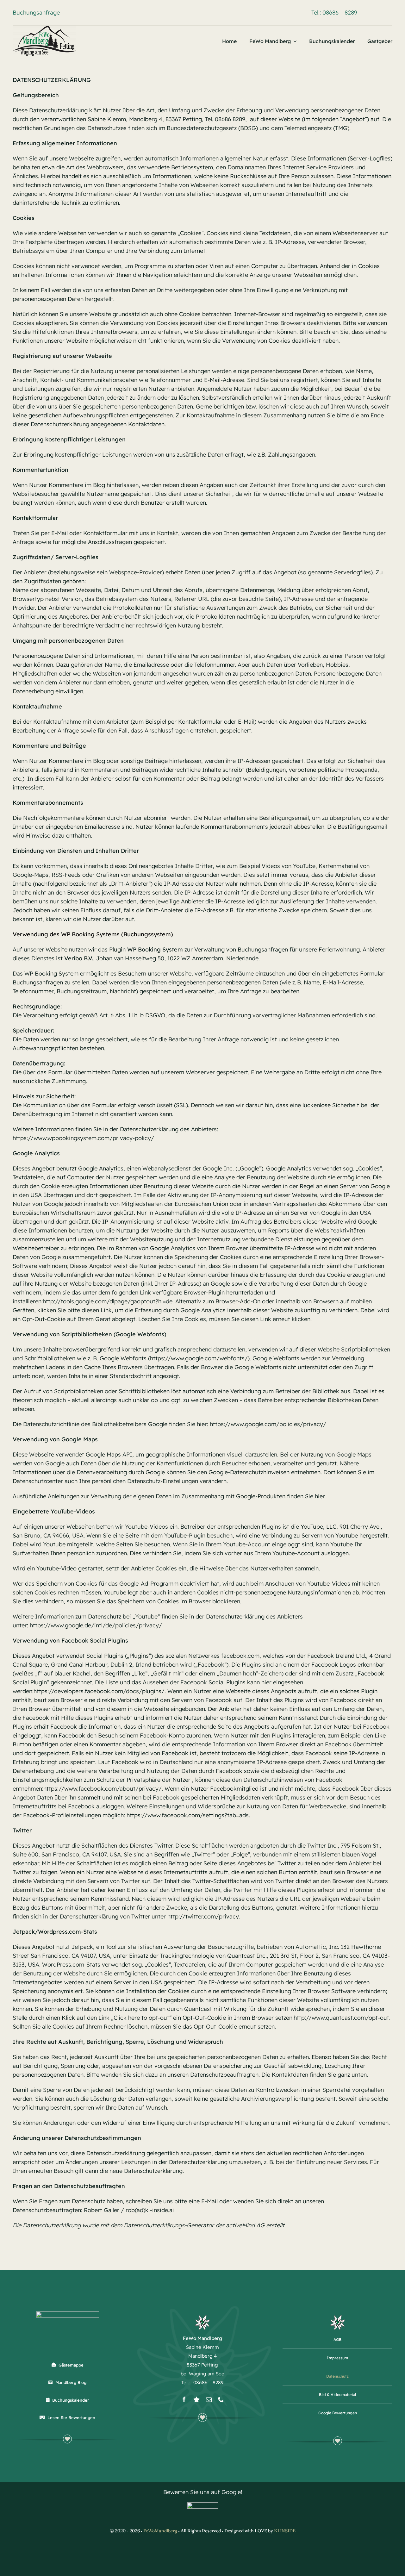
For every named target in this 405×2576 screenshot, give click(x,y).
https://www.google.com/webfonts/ (199, 1358)
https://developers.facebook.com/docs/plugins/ (99, 1691)
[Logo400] (44, 28)
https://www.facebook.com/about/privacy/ (103, 1789)
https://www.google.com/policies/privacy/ (268, 1424)
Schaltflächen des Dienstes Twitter (127, 1846)
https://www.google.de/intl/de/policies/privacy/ (96, 1625)
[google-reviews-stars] (202, 2505)
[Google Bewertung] (196, 2399)
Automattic (311, 1947)
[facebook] (184, 2399)
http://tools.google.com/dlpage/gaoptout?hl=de (108, 1301)
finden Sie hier (305, 1496)
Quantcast (241, 1956)
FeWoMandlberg (160, 2531)
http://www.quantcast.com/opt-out (341, 2018)
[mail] (209, 2399)
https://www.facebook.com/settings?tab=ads (188, 1815)
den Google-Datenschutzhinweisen (243, 1472)
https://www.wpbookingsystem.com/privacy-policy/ (83, 1138)
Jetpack (82, 1947)
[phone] (221, 2399)
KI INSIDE (285, 2531)
